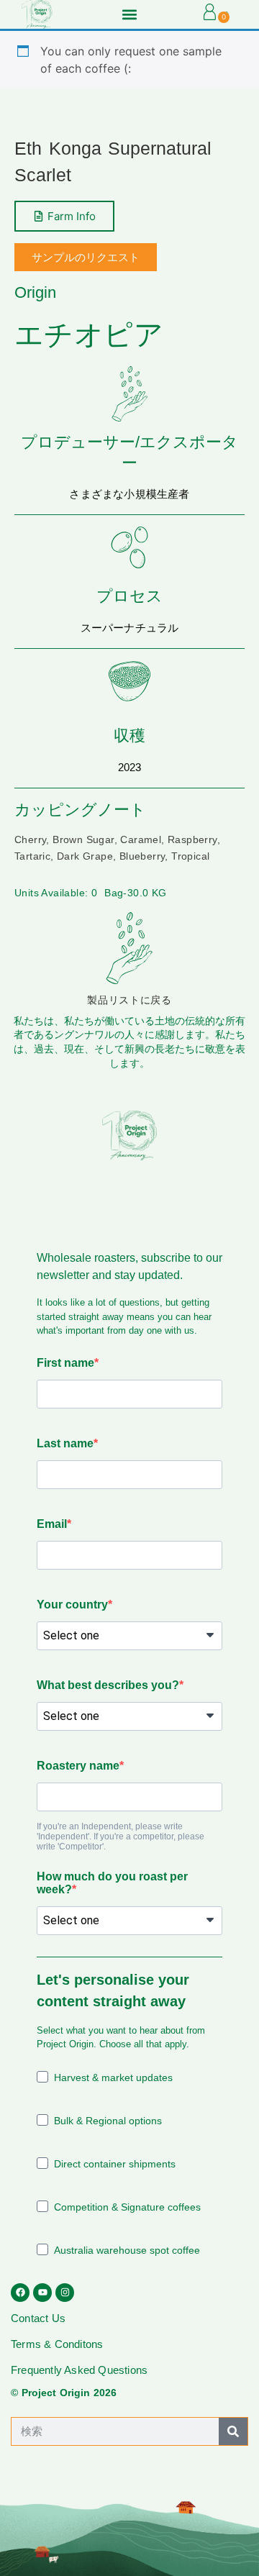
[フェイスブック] (20, 2293)
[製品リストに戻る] (129, 948)
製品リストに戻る (129, 1000)
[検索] (233, 2431)
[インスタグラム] (65, 2293)
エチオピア (89, 334)
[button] (129, 14)
